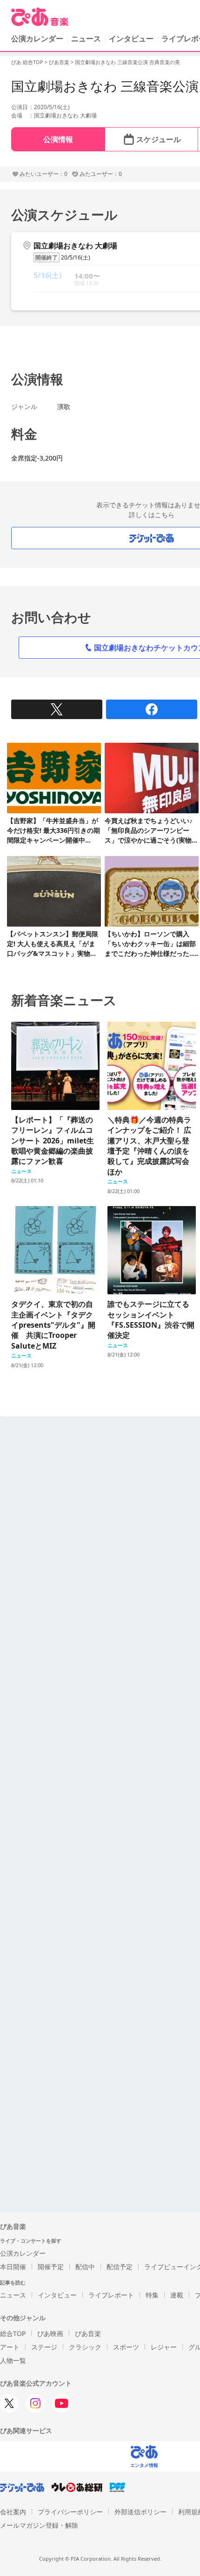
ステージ (44, 2347)
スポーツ (126, 2347)
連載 (177, 2295)
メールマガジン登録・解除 (39, 2525)
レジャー (164, 2347)
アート (10, 2347)
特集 (152, 2295)
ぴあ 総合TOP (27, 62)
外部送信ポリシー (140, 2512)
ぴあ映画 (50, 2333)
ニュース (86, 39)
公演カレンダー (23, 2253)
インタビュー (131, 39)
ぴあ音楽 (59, 62)
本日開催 (13, 2267)
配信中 (85, 2267)
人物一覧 (13, 2360)
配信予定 (120, 2267)
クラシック (85, 2347)
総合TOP (13, 2333)
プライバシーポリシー (70, 2512)
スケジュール (159, 139)
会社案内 (13, 2512)
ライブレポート (111, 2295)
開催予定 (51, 2267)
